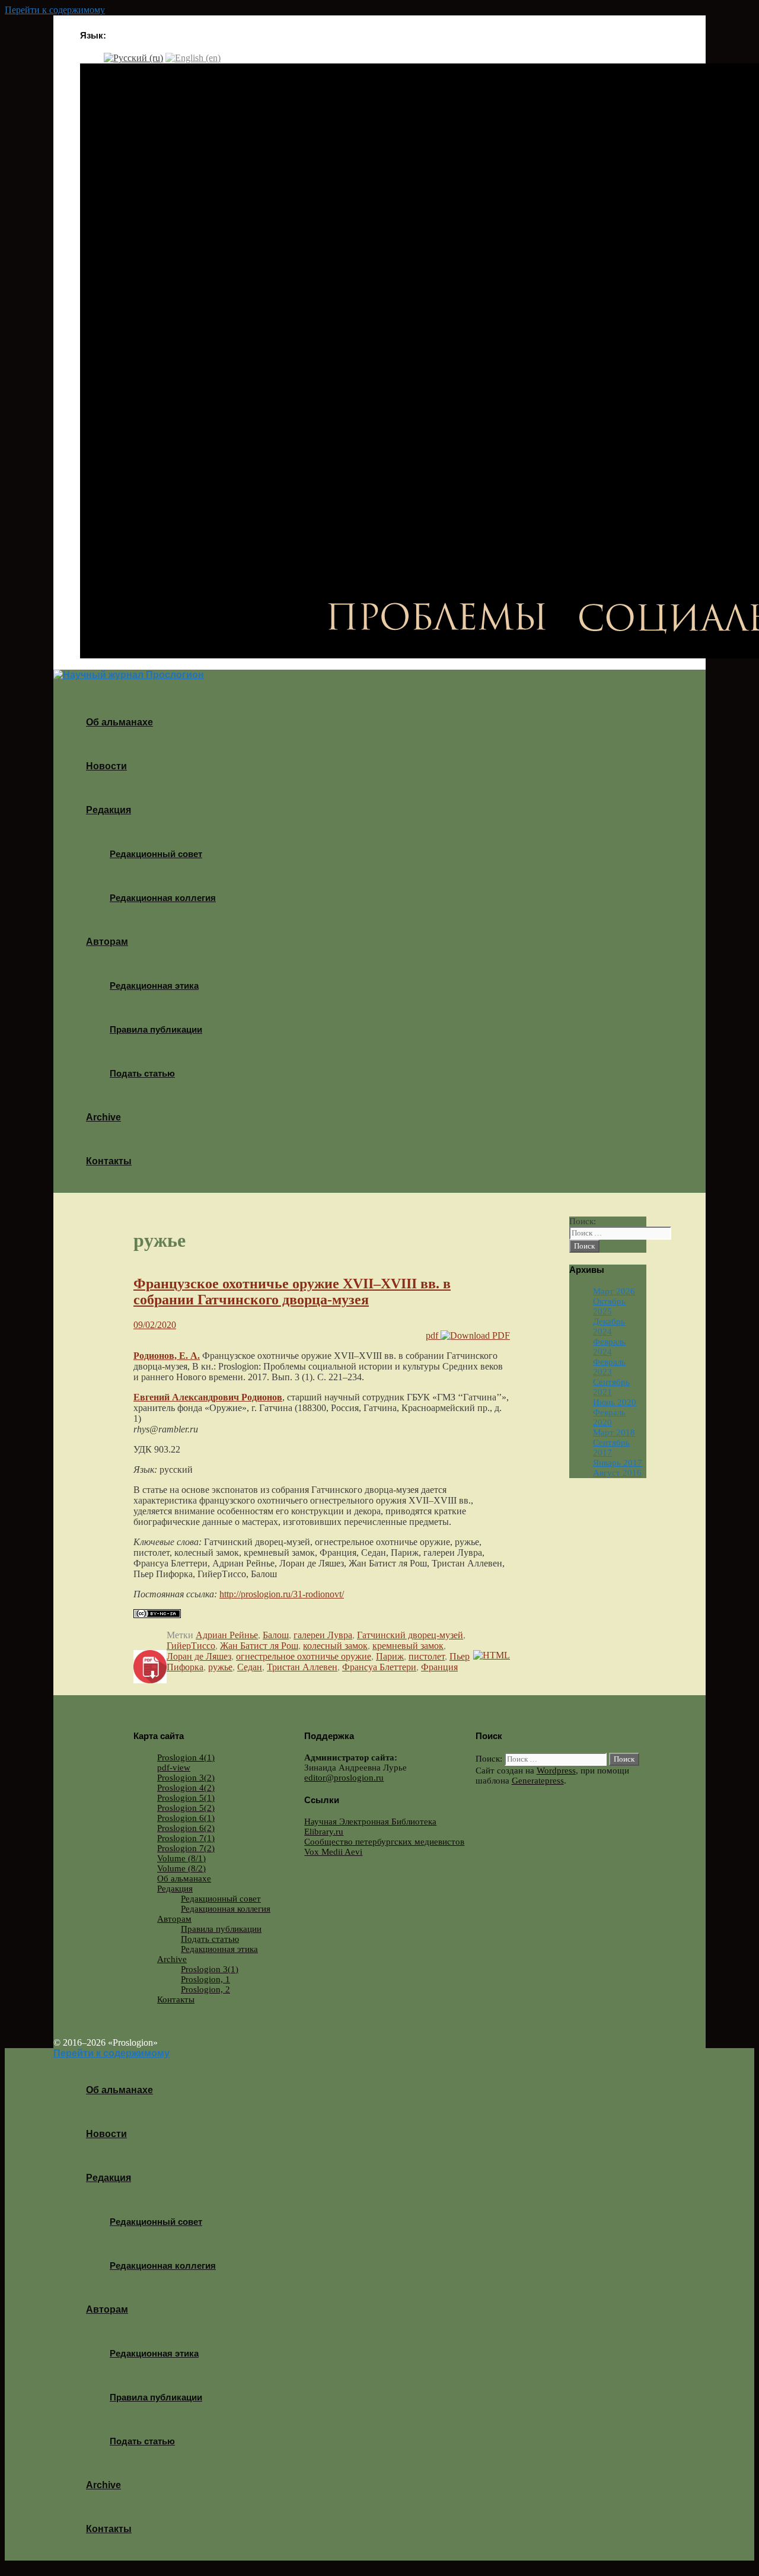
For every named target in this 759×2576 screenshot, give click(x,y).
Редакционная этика (154, 985)
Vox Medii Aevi (333, 1852)
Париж (390, 1656)
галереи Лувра (323, 1635)
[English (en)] (193, 57)
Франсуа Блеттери (379, 1667)
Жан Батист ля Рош (259, 1646)
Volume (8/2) (181, 1868)
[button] (135, 810)
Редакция (109, 810)
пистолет (427, 1656)
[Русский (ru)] (133, 57)
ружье (220, 1667)
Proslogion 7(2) (186, 1848)
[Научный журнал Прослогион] (129, 675)
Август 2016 (617, 1473)
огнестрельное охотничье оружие (304, 1656)
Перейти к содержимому (55, 10)
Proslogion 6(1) (186, 1818)
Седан (250, 1667)
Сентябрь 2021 (611, 1387)
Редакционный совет (156, 854)
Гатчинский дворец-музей (410, 1635)
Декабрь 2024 (609, 1327)
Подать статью (142, 1073)
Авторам (107, 942)
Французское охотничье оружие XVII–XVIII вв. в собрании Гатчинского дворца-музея (292, 1292)
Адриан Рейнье (227, 1635)
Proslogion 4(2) (186, 1788)
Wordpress (556, 1771)
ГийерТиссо (191, 1646)
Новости (106, 766)
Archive (103, 1117)
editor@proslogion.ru (344, 1778)
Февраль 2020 (609, 1417)
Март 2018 (614, 1432)
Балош (276, 1635)
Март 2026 (614, 1291)
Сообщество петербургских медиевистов (384, 1842)
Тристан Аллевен (302, 1667)
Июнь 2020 (615, 1402)
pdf (433, 1335)
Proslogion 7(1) (186, 1838)
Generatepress (538, 1781)
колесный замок (335, 1646)
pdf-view (174, 1768)
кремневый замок (408, 1646)
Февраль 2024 (609, 1347)
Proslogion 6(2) (186, 1828)
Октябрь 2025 (609, 1306)
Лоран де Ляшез (199, 1656)
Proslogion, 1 (205, 1979)
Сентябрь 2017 (611, 1448)
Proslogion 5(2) (186, 1808)
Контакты (109, 1161)
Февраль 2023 (609, 1367)
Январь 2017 (618, 1463)
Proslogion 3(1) (210, 1969)
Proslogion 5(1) (186, 1798)
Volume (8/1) (181, 1858)
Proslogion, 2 (205, 1989)
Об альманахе (119, 722)
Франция (439, 1667)
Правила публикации (156, 1029)
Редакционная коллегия (163, 898)
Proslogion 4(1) (186, 1757)
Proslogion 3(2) (186, 1778)
